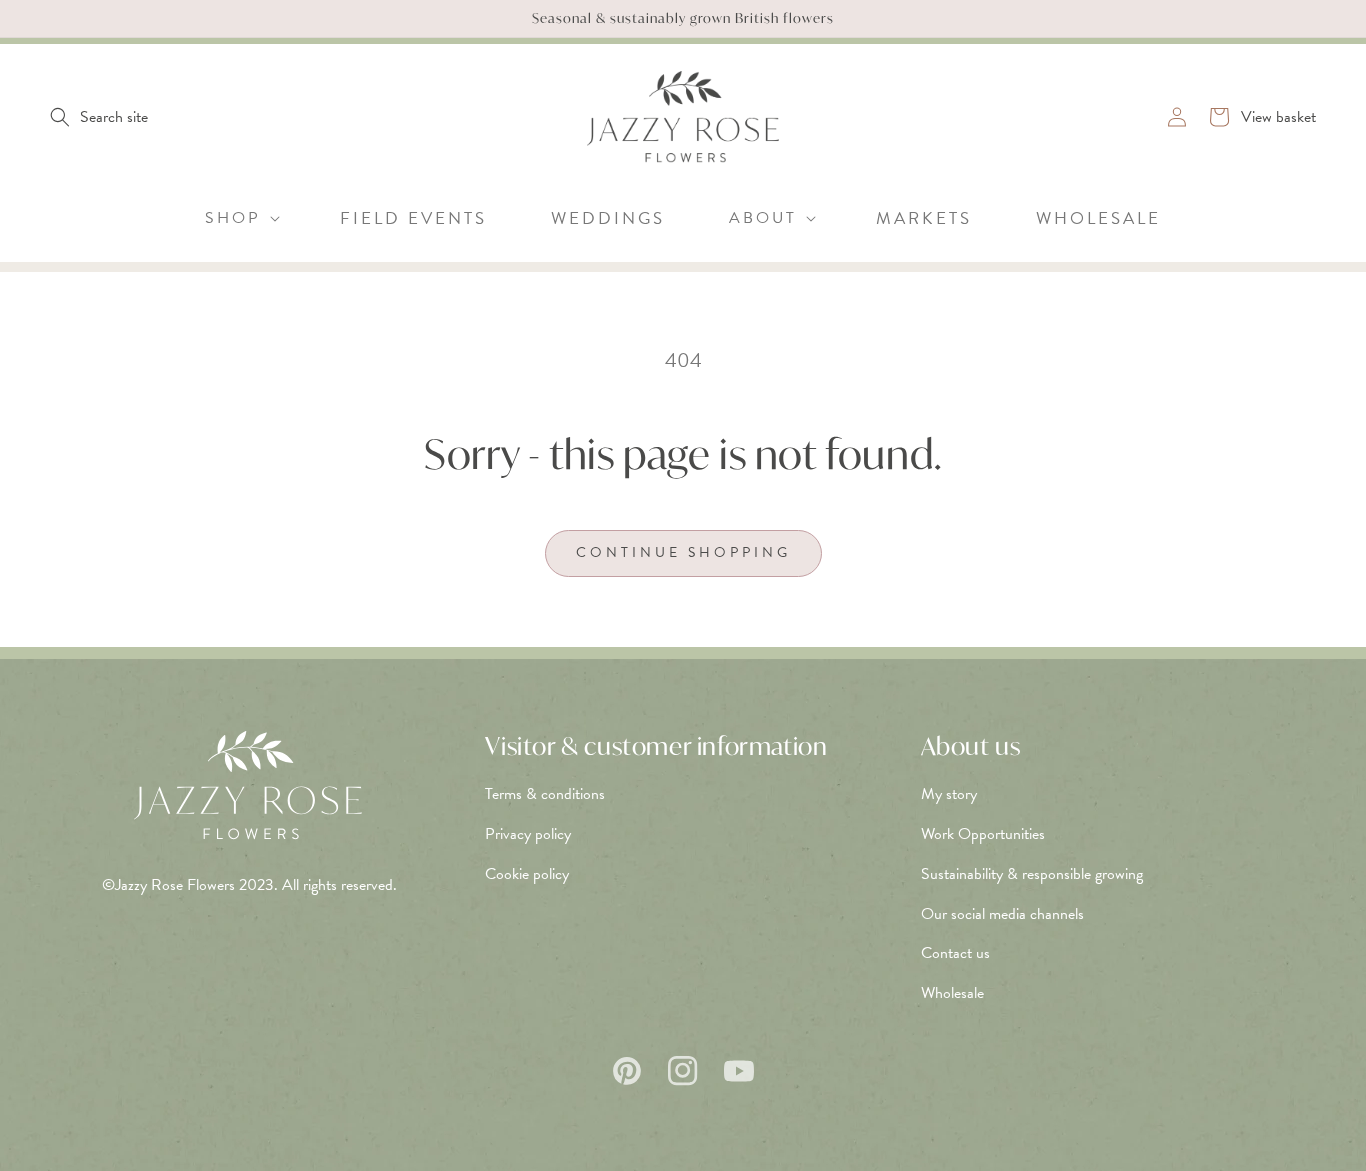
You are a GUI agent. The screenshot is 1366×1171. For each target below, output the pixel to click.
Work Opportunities (983, 834)
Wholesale (952, 993)
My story (949, 794)
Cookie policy (527, 874)
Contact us (955, 953)
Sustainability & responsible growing (1032, 874)
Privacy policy (528, 834)
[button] (99, 117)
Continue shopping (683, 552)
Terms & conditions (545, 794)
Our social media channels (1002, 914)
